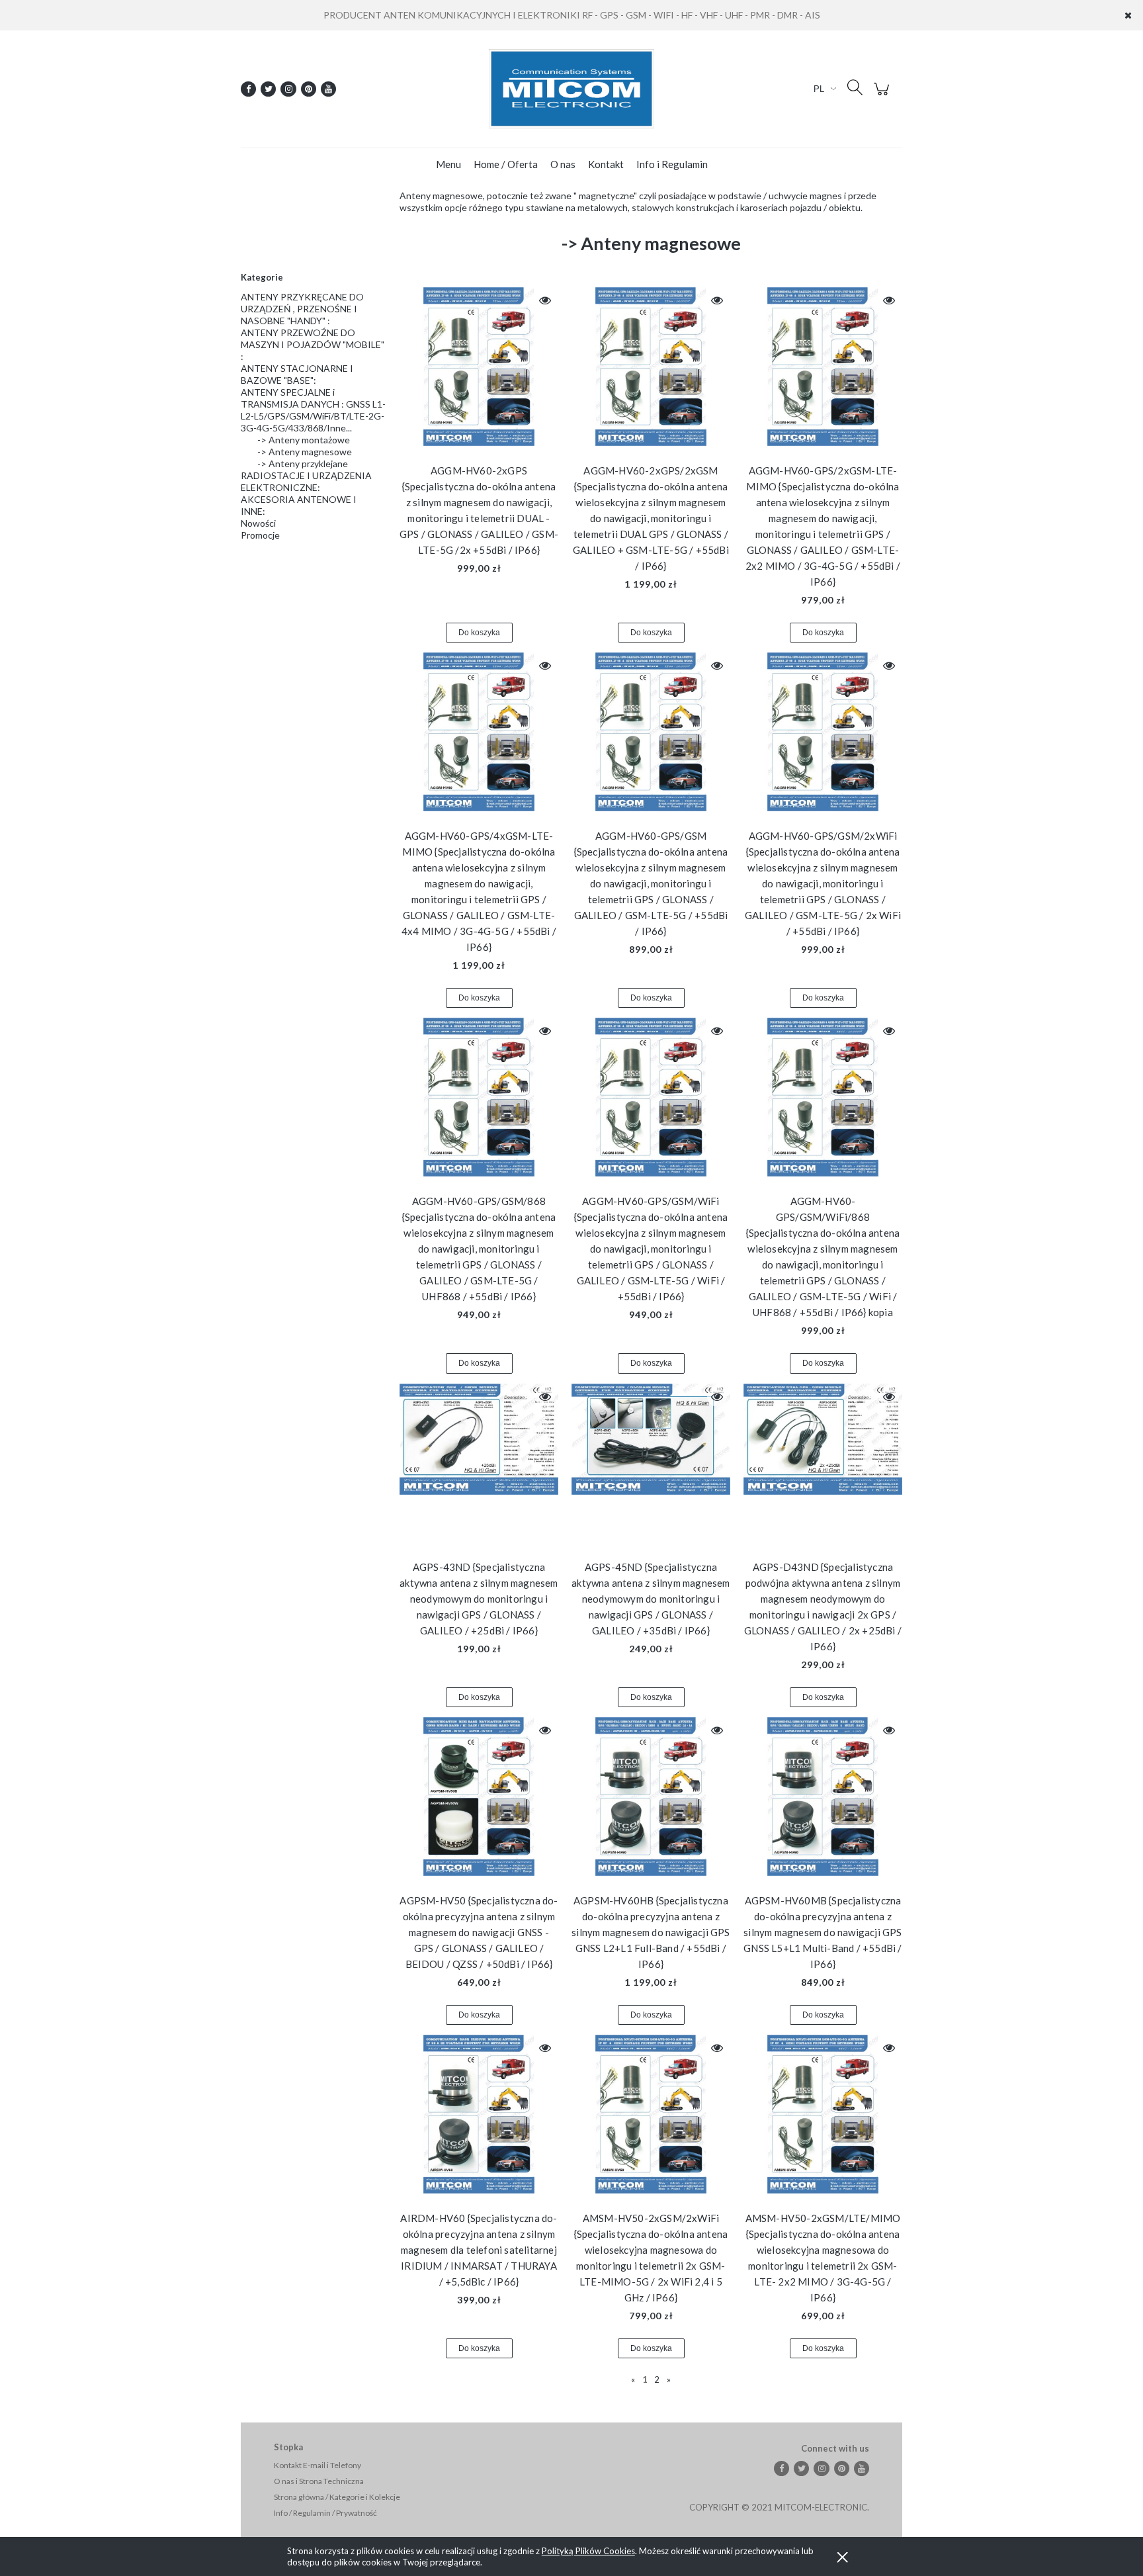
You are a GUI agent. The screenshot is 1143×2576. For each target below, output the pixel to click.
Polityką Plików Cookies (588, 2551)
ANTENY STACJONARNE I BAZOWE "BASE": (297, 374)
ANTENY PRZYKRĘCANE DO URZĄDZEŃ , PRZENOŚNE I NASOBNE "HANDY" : (302, 309)
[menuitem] (448, 164)
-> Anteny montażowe (304, 440)
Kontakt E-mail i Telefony (317, 2465)
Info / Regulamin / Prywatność (325, 2513)
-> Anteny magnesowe (305, 452)
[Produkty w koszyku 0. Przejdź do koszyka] (883, 96)
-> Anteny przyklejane (303, 464)
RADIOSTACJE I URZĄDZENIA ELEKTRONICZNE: (306, 481)
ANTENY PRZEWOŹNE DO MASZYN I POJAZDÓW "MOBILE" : (313, 344)
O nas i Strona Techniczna (319, 2481)
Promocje (260, 535)
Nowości (258, 523)
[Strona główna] (571, 89)
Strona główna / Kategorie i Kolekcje (337, 2497)
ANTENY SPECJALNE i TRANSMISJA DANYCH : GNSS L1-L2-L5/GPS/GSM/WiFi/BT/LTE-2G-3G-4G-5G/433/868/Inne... (313, 410)
